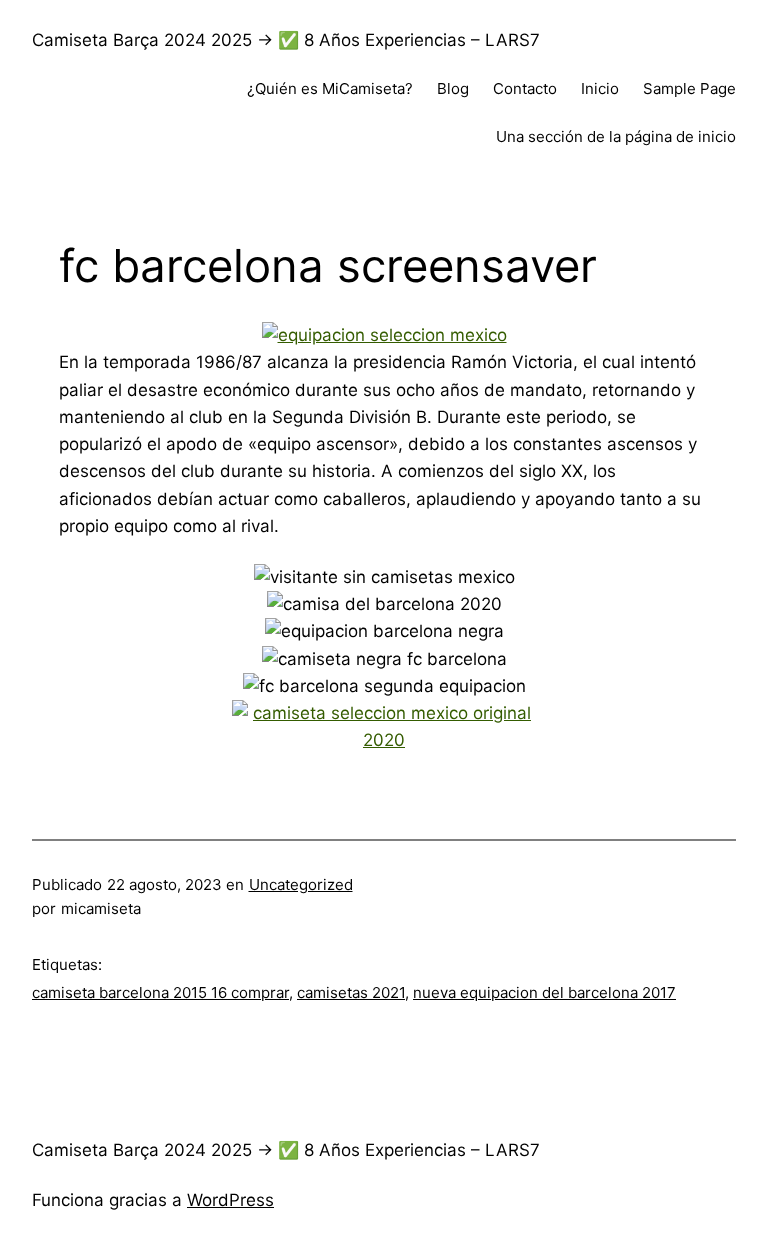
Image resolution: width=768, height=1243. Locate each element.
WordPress (230, 1200)
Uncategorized (301, 884)
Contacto (525, 88)
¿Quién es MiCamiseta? (330, 88)
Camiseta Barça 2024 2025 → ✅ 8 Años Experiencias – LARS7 (286, 40)
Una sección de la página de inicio (616, 136)
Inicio (600, 88)
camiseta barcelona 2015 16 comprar (160, 992)
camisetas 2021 (351, 992)
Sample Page (689, 88)
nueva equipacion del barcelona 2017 (544, 992)
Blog (453, 88)
